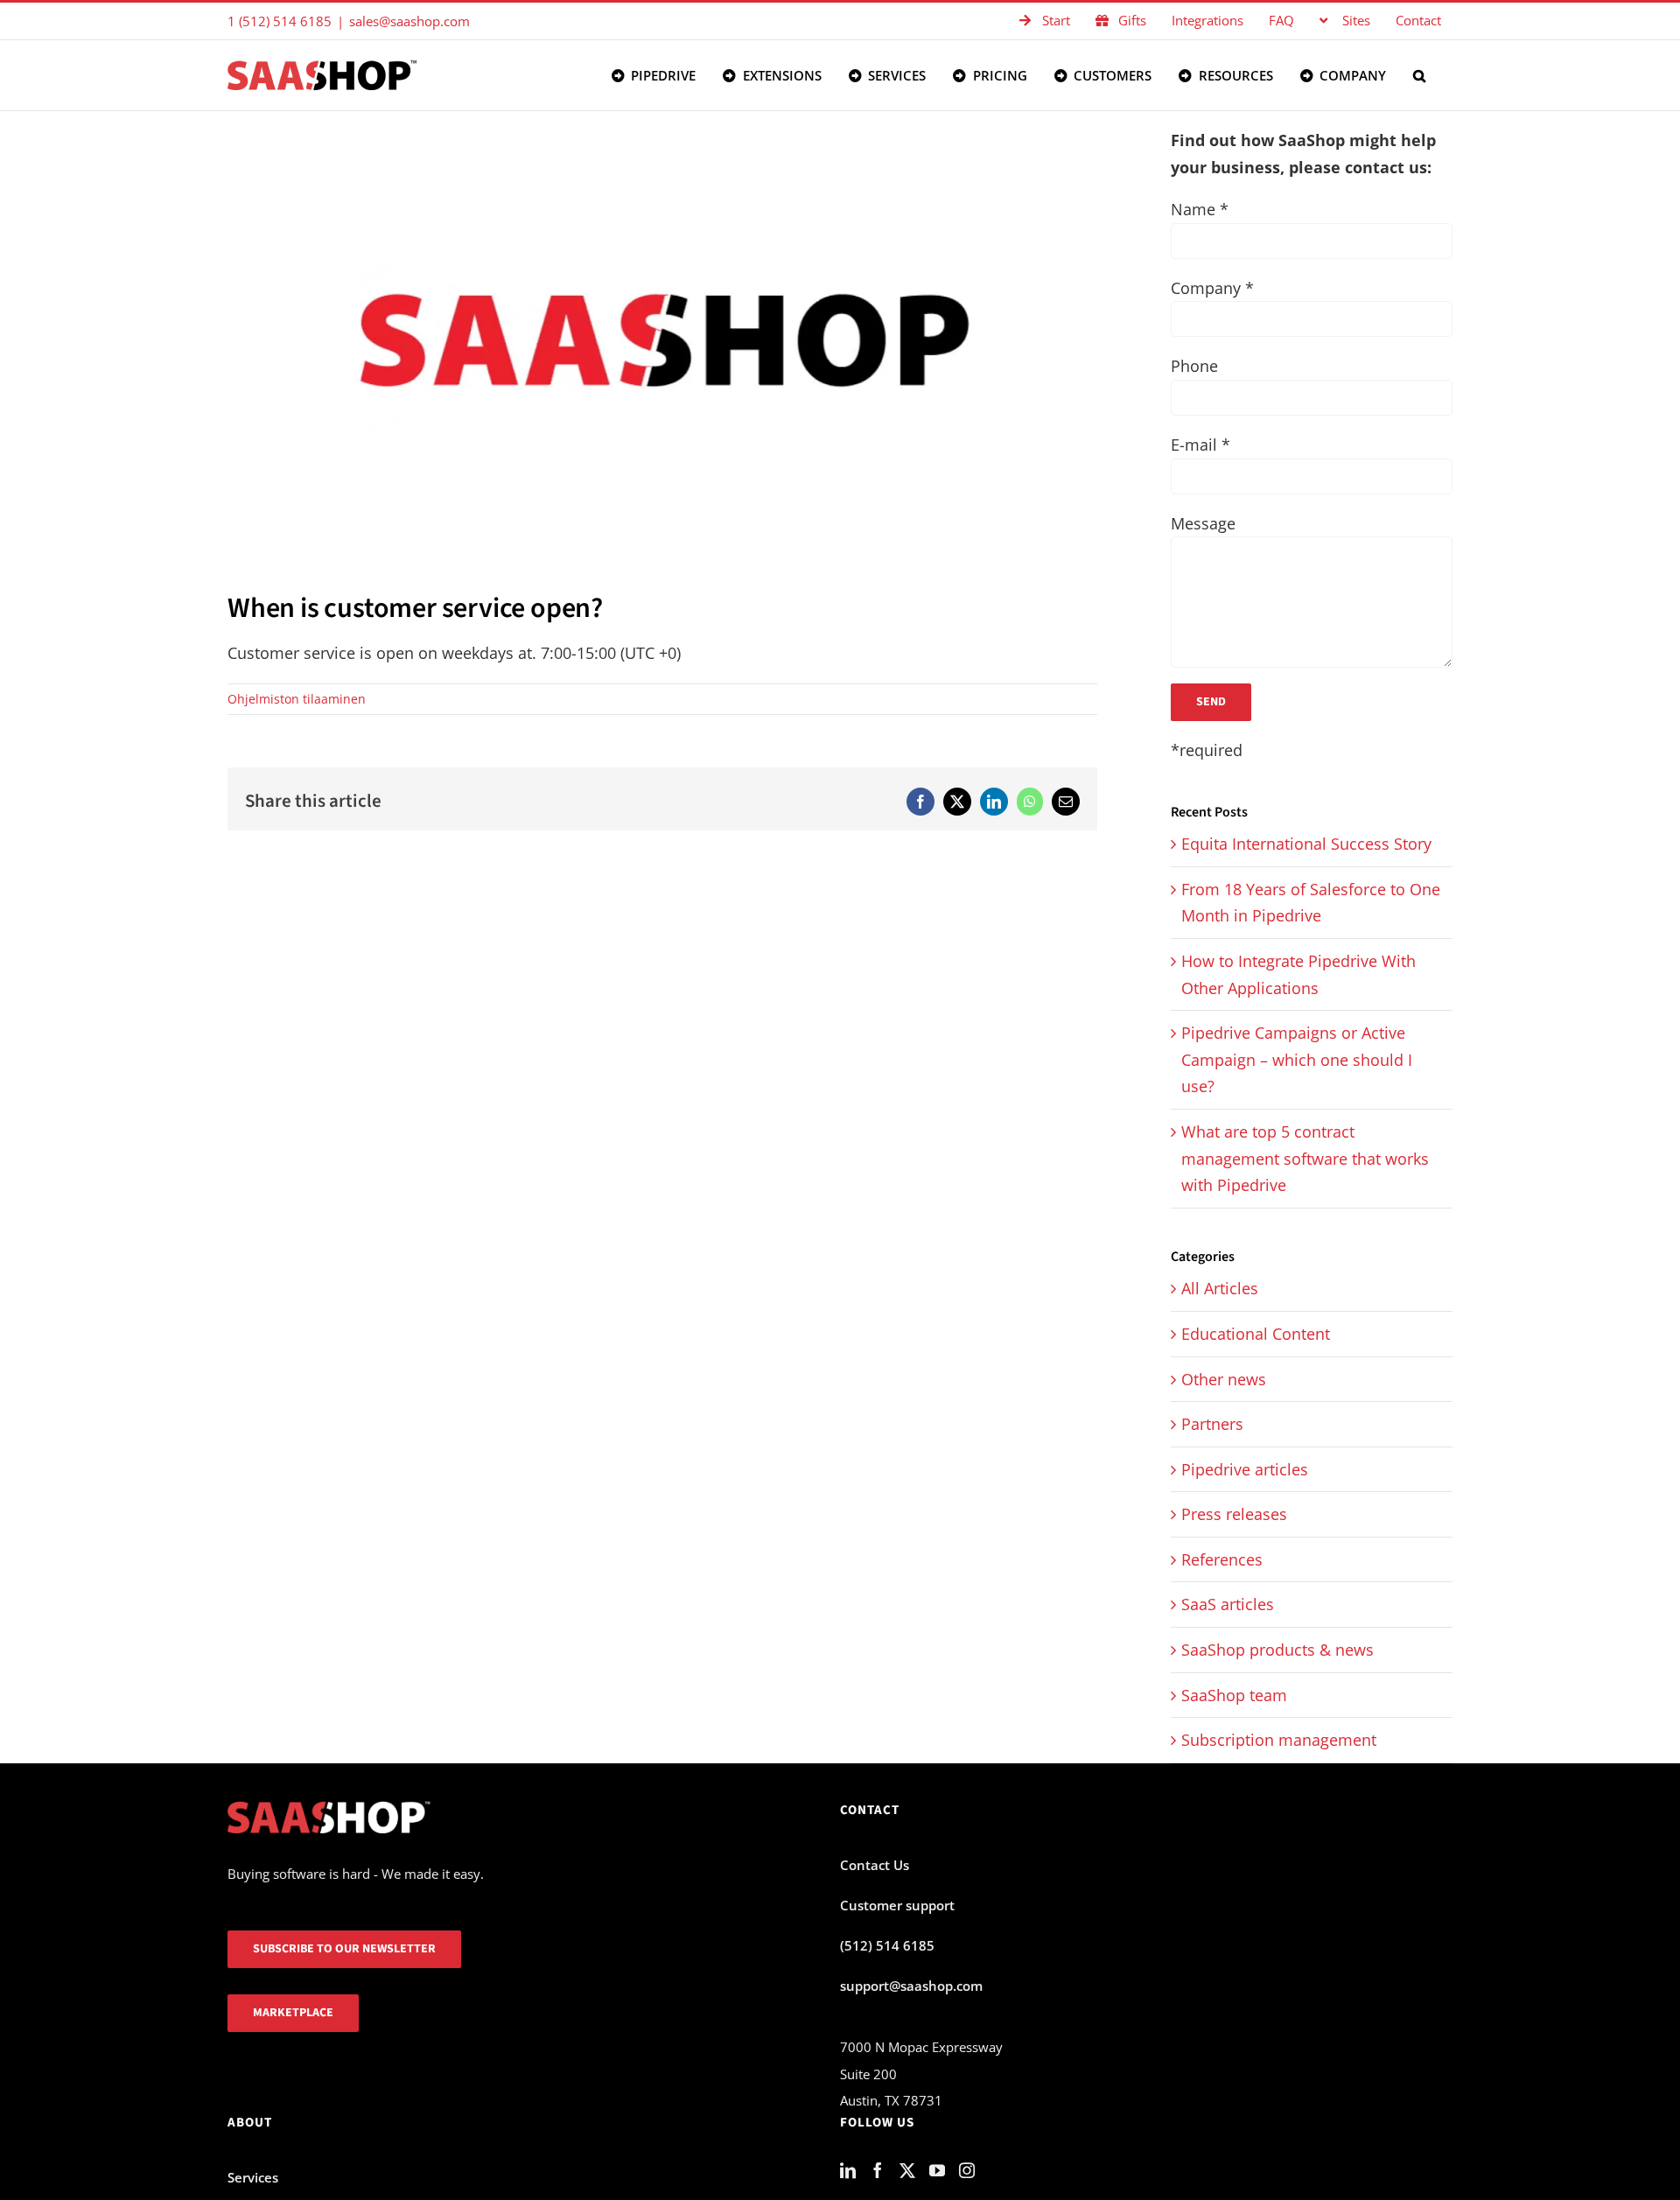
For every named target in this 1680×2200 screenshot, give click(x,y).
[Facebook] (878, 2170)
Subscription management (1279, 1740)
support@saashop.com (911, 1986)
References (1222, 1559)
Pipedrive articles (1245, 1469)
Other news (1224, 1379)
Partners (1212, 1424)
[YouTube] (937, 2170)
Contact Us (875, 1865)
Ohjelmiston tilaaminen (297, 699)
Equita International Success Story (1306, 844)
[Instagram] (967, 2170)
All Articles (1220, 1288)
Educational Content (1256, 1334)
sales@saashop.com (409, 21)
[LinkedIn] (848, 2170)
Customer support (897, 1905)
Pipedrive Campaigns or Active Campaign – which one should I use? (1297, 1059)
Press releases (1234, 1514)
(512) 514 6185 (887, 1945)
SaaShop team (1234, 1695)
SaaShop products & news (1277, 1650)
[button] (1419, 75)
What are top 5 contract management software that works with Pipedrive (1305, 1158)
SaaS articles (1228, 1604)
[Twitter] (907, 2170)
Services (253, 2177)
